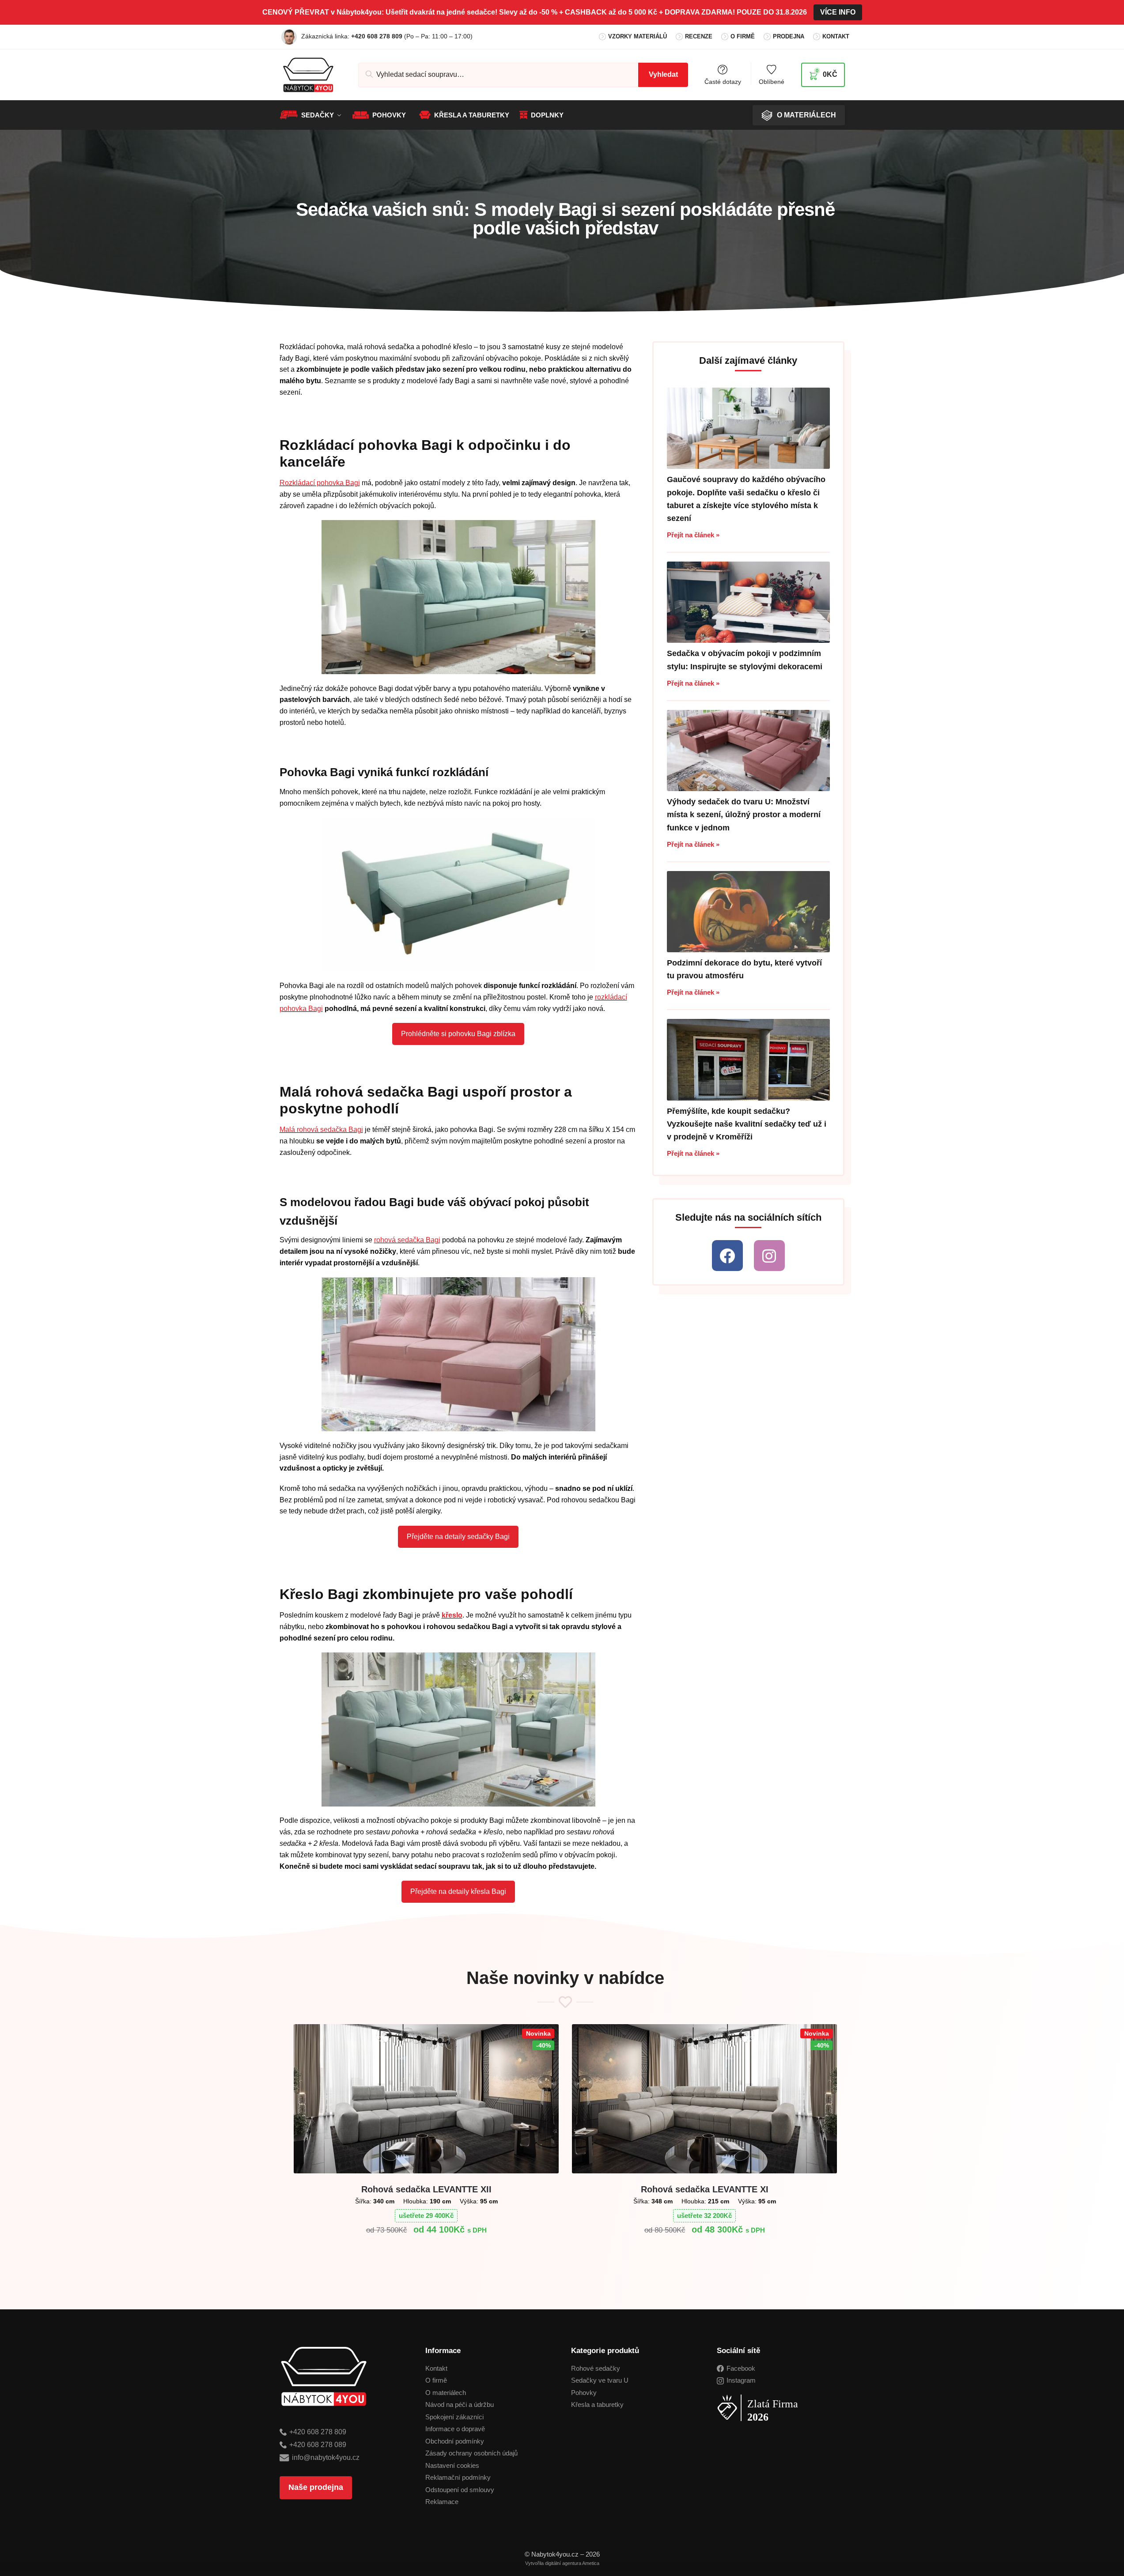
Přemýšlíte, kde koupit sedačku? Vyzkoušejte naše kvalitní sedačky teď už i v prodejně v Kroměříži (747, 1124)
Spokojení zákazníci (454, 2417)
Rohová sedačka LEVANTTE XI (705, 2189)
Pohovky (584, 2393)
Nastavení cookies (452, 2465)
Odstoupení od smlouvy (460, 2490)
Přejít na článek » (693, 535)
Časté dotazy (723, 81)
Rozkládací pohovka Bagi (320, 483)
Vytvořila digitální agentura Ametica (562, 2563)
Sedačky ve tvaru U (600, 2380)
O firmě (743, 36)
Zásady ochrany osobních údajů (471, 2453)
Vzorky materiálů (638, 36)
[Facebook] (727, 1256)
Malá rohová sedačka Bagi (321, 1130)
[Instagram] (769, 1256)
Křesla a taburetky (597, 2404)
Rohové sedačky (596, 2368)
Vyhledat (663, 74)
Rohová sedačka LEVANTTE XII (426, 2189)
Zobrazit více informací (426, 2251)
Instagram (741, 2380)
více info (838, 12)
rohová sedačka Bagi (407, 1240)
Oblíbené (772, 81)
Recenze (699, 36)
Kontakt (836, 36)
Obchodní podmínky (455, 2441)
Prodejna (789, 36)
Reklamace (442, 2502)
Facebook (741, 2368)
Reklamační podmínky (458, 2477)
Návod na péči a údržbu (460, 2404)
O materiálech (446, 2393)
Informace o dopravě (455, 2429)
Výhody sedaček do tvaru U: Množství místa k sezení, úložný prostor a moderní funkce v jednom (744, 815)
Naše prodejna (316, 2487)
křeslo (452, 1615)
